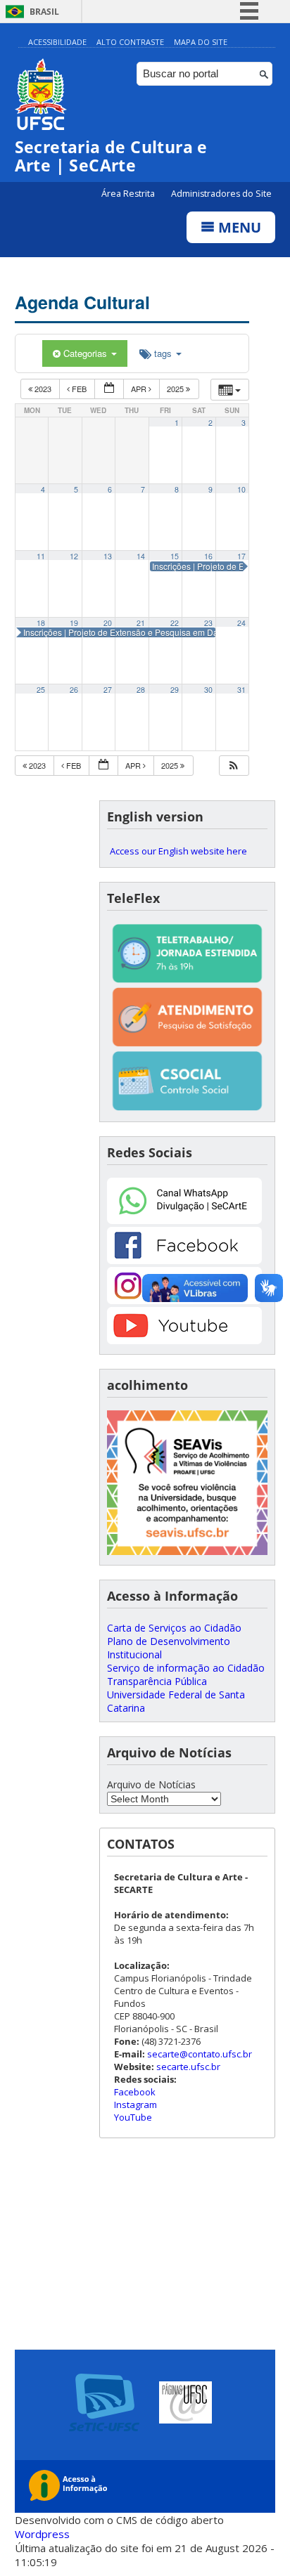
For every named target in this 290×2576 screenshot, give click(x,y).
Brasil (44, 12)
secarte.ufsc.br (188, 2067)
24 (241, 623)
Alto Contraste (130, 42)
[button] (234, 766)
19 (74, 623)
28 (141, 690)
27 (108, 690)
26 (74, 690)
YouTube (133, 2117)
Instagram (135, 2105)
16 (208, 556)
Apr (140, 389)
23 (208, 623)
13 (108, 556)
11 (41, 556)
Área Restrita (129, 194)
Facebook (135, 2092)
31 (241, 690)
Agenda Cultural (82, 302)
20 (108, 623)
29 (175, 690)
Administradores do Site (221, 194)
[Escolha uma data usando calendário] (109, 389)
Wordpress (42, 2534)
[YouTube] (184, 1340)
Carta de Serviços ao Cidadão (174, 1628)
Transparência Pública (157, 1681)
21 (141, 623)
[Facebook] (184, 1260)
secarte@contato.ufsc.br (200, 2054)
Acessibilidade (57, 42)
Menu (238, 227)
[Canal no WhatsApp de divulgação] (184, 1220)
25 (41, 690)
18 (41, 623)
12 (74, 556)
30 (208, 690)
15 (175, 556)
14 (141, 556)
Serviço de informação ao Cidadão (186, 1668)
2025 (176, 389)
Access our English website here (178, 851)
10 (241, 489)
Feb (79, 389)
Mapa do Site (201, 42)
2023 (43, 389)
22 (175, 623)
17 (241, 556)
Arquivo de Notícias (151, 1784)
